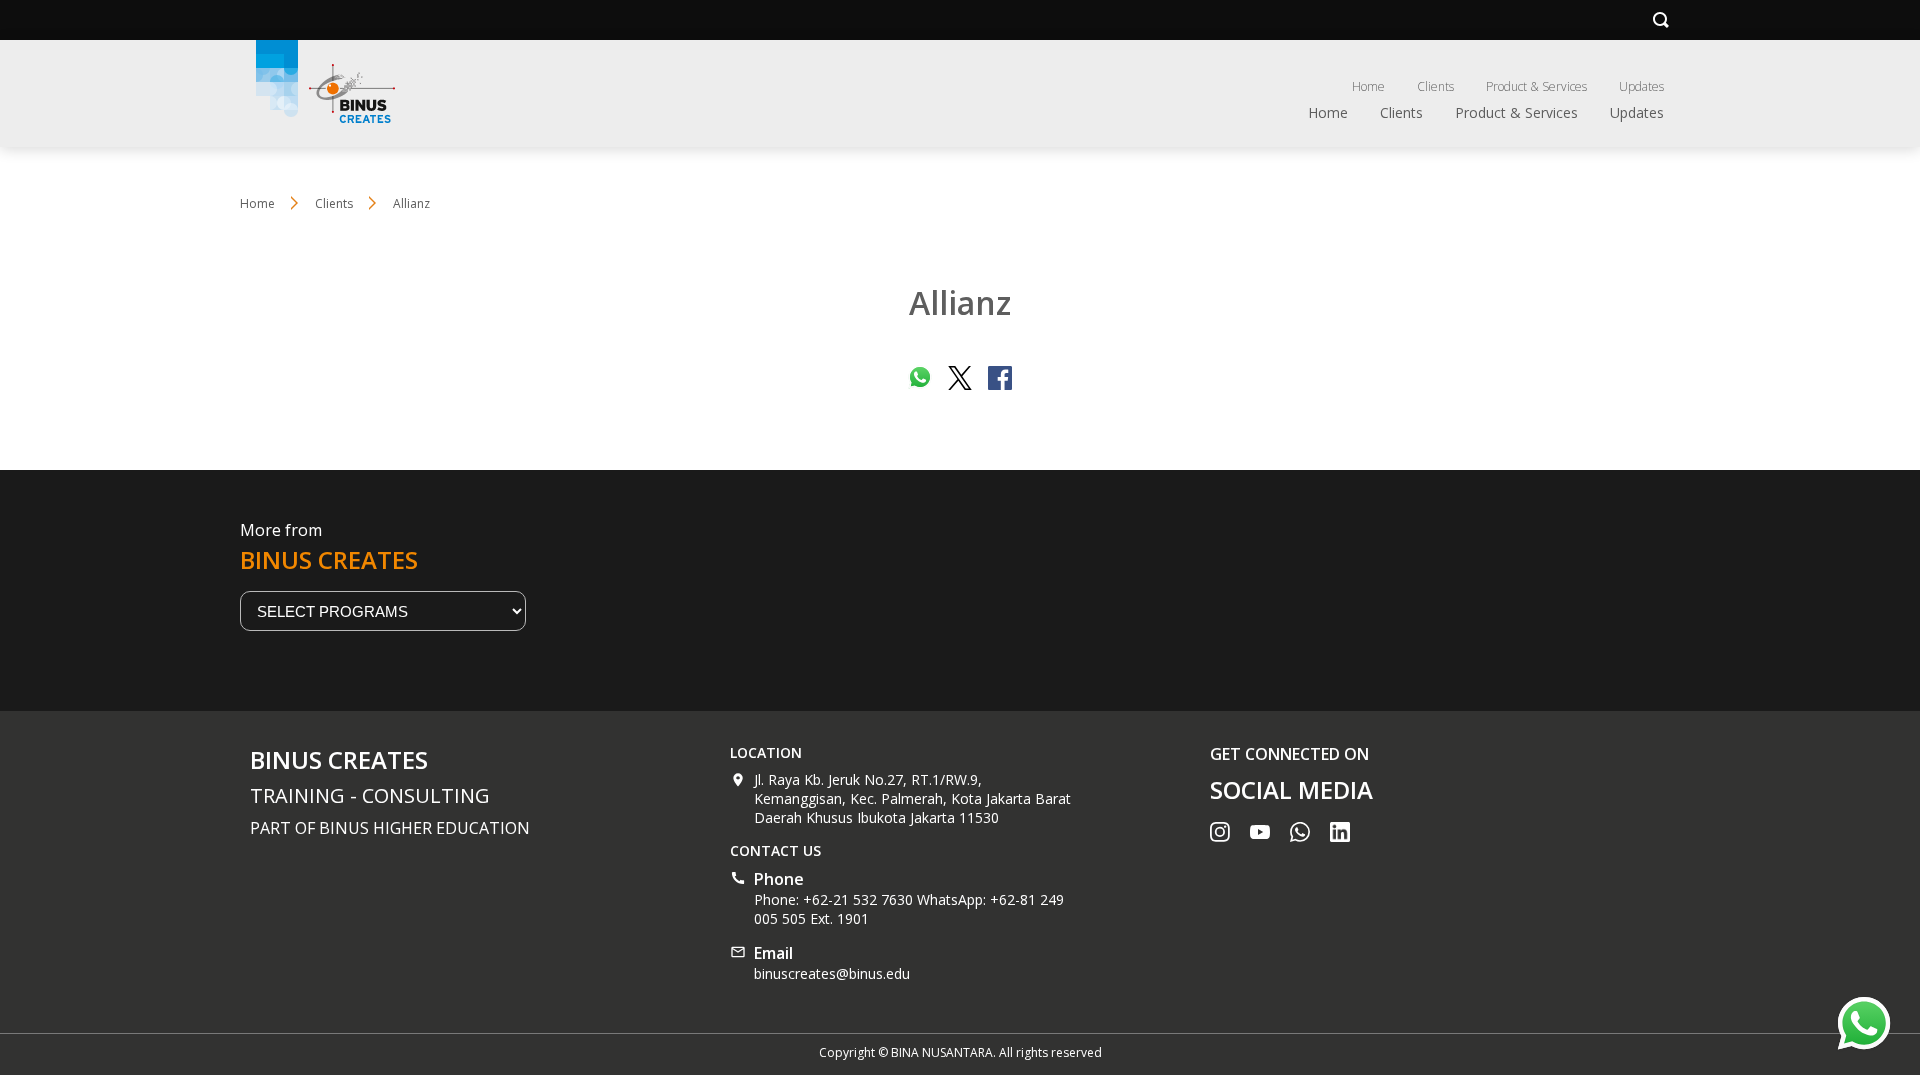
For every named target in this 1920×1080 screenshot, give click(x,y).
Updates (1641, 86)
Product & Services (1536, 86)
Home (1368, 86)
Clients (1435, 86)
